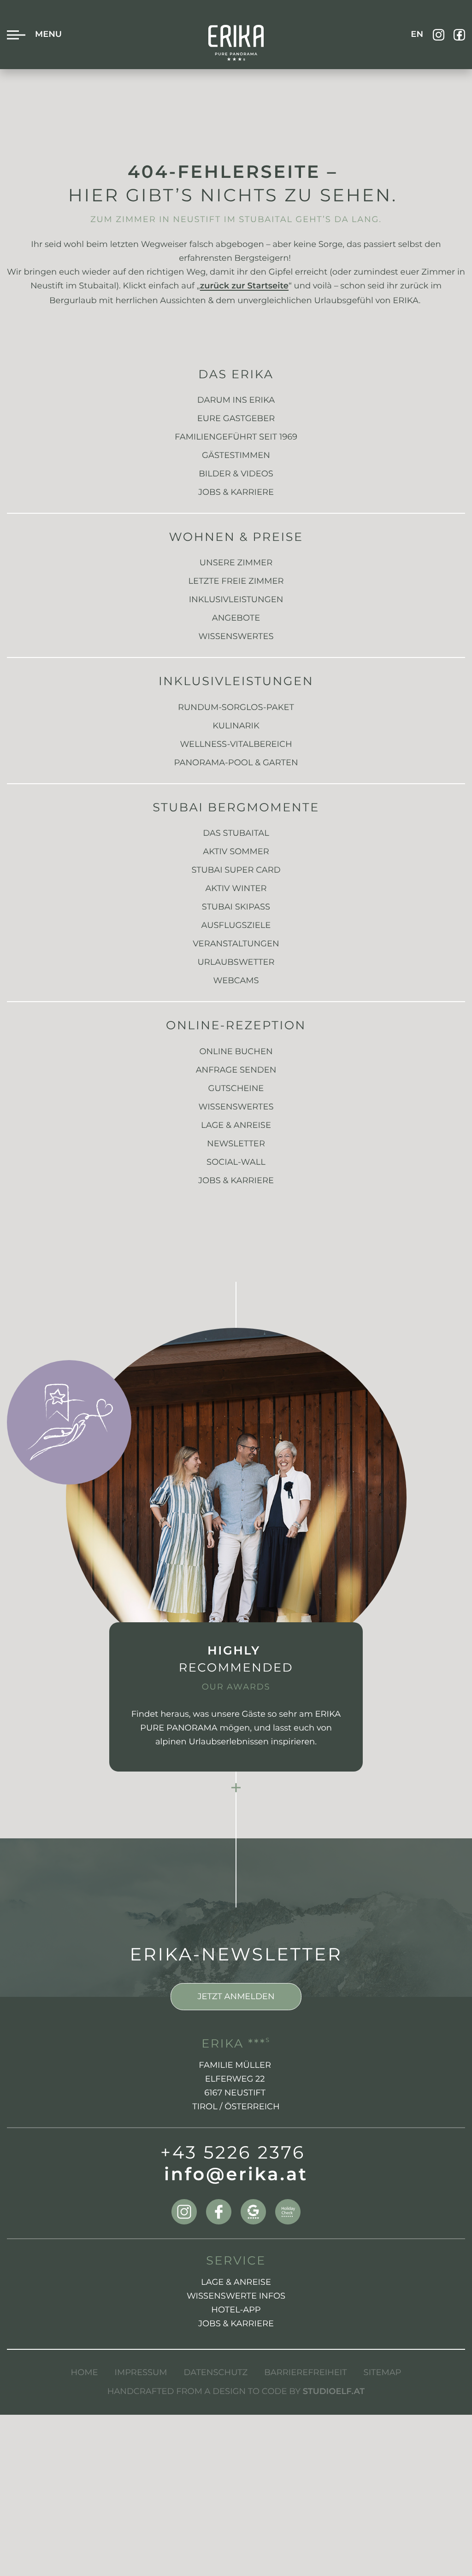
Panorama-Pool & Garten (236, 763)
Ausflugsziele (236, 925)
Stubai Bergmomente (236, 807)
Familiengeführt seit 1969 (236, 437)
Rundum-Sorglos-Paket (236, 707)
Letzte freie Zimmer (236, 581)
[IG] (439, 35)
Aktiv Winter (236, 888)
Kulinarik (236, 726)
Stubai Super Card (236, 870)
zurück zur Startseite (244, 287)
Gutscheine (236, 1088)
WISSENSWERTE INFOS (236, 2296)
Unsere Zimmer (236, 563)
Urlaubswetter (236, 962)
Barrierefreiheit (305, 2372)
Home (85, 2372)
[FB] (459, 35)
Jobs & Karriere (236, 492)
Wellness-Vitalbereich (236, 744)
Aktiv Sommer (236, 851)
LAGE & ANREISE (236, 2282)
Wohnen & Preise (236, 537)
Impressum (141, 2372)
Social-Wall (236, 1162)
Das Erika (236, 374)
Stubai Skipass (236, 907)
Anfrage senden (236, 1070)
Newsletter (236, 1144)
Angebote (236, 618)
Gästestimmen (236, 455)
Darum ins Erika (236, 400)
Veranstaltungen (236, 944)
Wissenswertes (236, 636)
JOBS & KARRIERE (236, 2324)
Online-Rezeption (236, 1025)
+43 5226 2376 (233, 2153)
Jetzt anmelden (236, 1996)
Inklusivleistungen (236, 599)
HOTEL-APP (236, 2310)
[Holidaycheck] (288, 2212)
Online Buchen (236, 1051)
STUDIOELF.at (334, 2392)
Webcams (236, 980)
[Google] (253, 2212)
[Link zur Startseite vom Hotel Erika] (236, 43)
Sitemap (383, 2372)
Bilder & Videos (236, 474)
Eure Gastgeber (236, 418)
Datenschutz (216, 2372)
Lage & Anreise (236, 1125)
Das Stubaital (236, 833)
